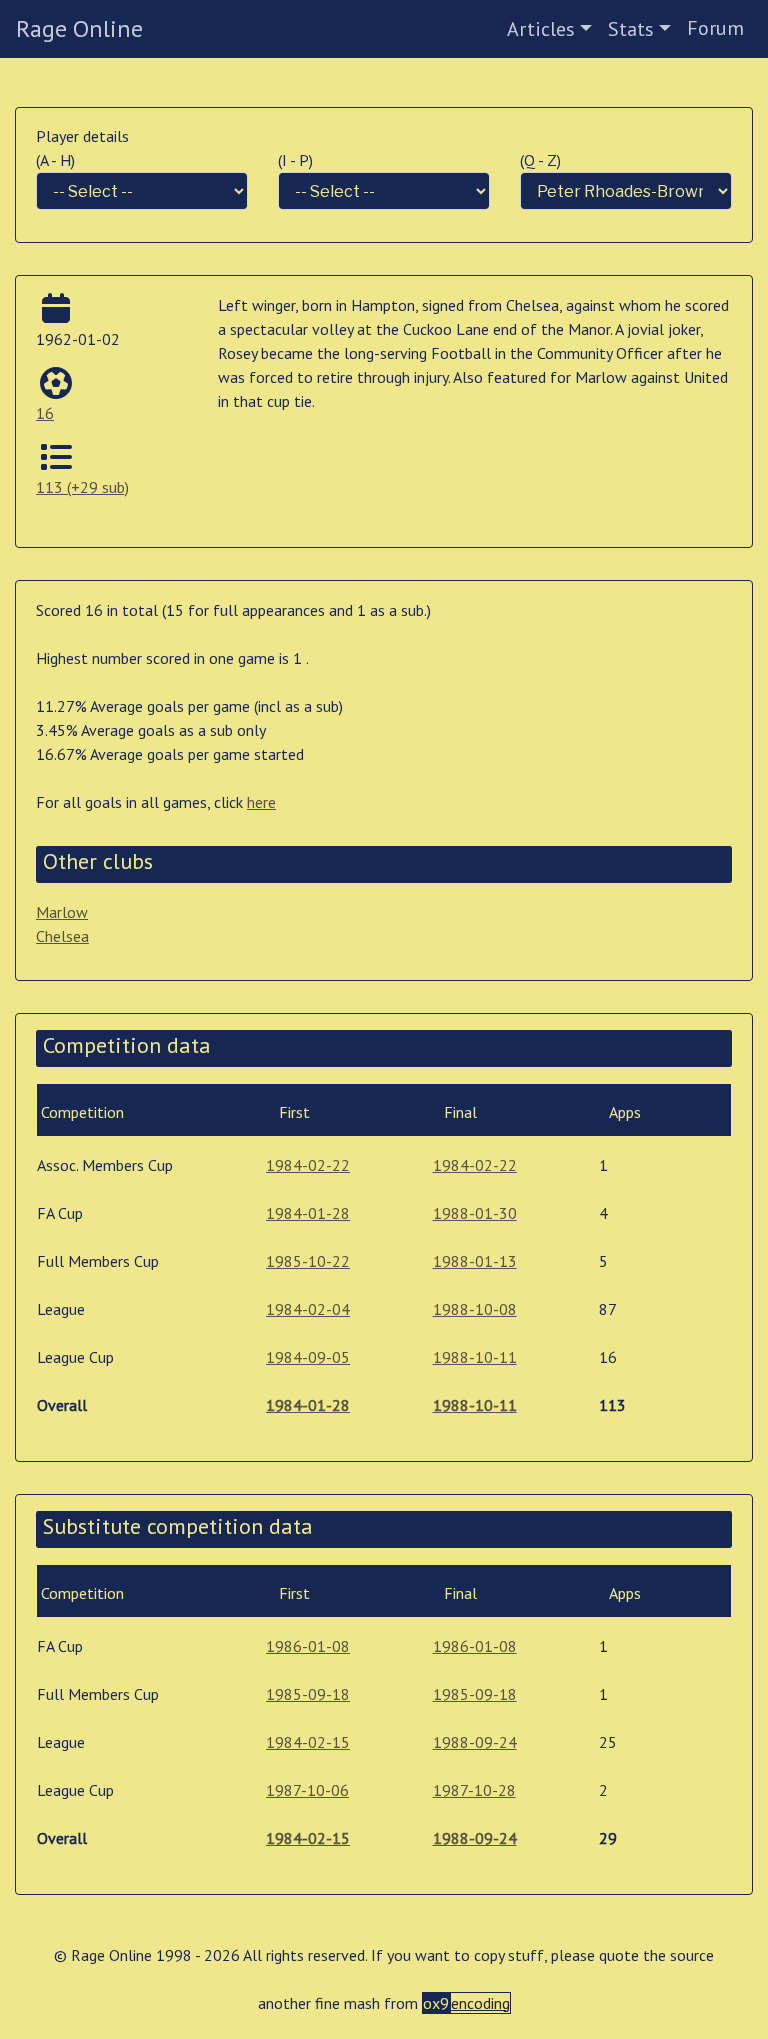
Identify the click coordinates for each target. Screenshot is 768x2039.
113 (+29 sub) (82, 487)
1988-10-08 (475, 1309)
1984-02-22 (308, 1165)
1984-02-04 (308, 1309)
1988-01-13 (475, 1261)
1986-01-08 (308, 1646)
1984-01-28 (308, 1213)
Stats (631, 29)
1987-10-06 (307, 1790)
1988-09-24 (475, 1742)
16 (45, 413)
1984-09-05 (308, 1357)
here (261, 802)
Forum (715, 28)
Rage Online (79, 28)
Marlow (62, 912)
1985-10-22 (308, 1261)
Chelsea (62, 936)
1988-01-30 (475, 1213)
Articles (541, 29)
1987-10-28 (474, 1790)
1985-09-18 (308, 1694)
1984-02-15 (308, 1742)
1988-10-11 (475, 1357)
